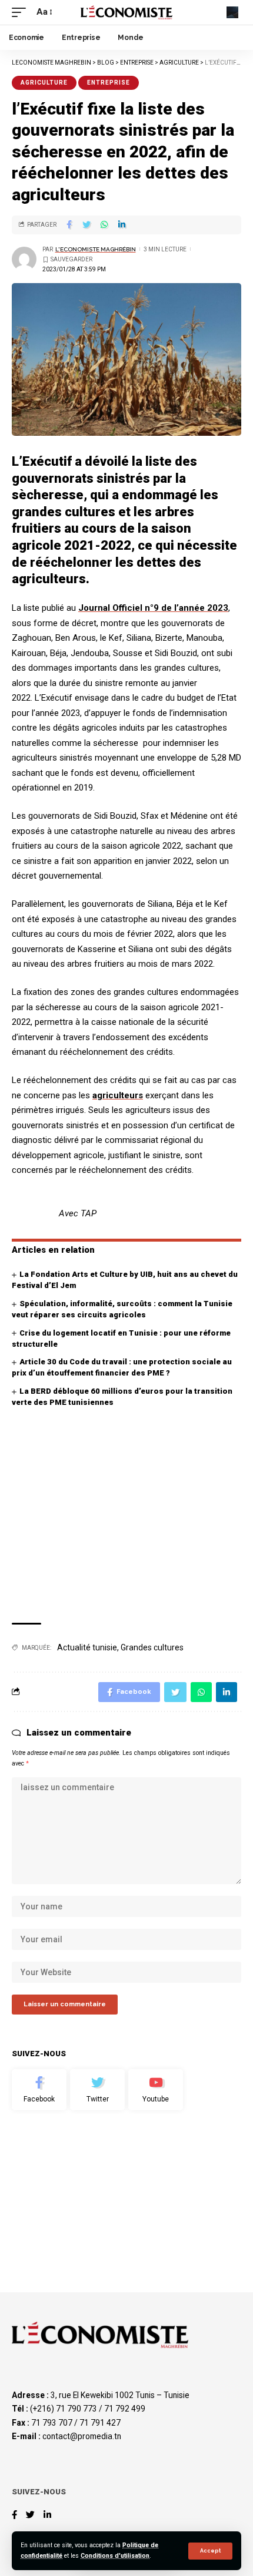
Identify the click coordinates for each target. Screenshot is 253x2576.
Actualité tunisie (87, 1647)
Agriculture (44, 83)
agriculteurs (118, 1095)
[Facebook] (39, 2090)
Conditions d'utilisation (115, 2556)
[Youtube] (156, 2090)
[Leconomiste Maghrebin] (126, 12)
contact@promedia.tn (82, 2436)
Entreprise (109, 83)
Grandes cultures (152, 1647)
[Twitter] (97, 2090)
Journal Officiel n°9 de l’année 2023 (153, 608)
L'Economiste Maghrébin (96, 249)
